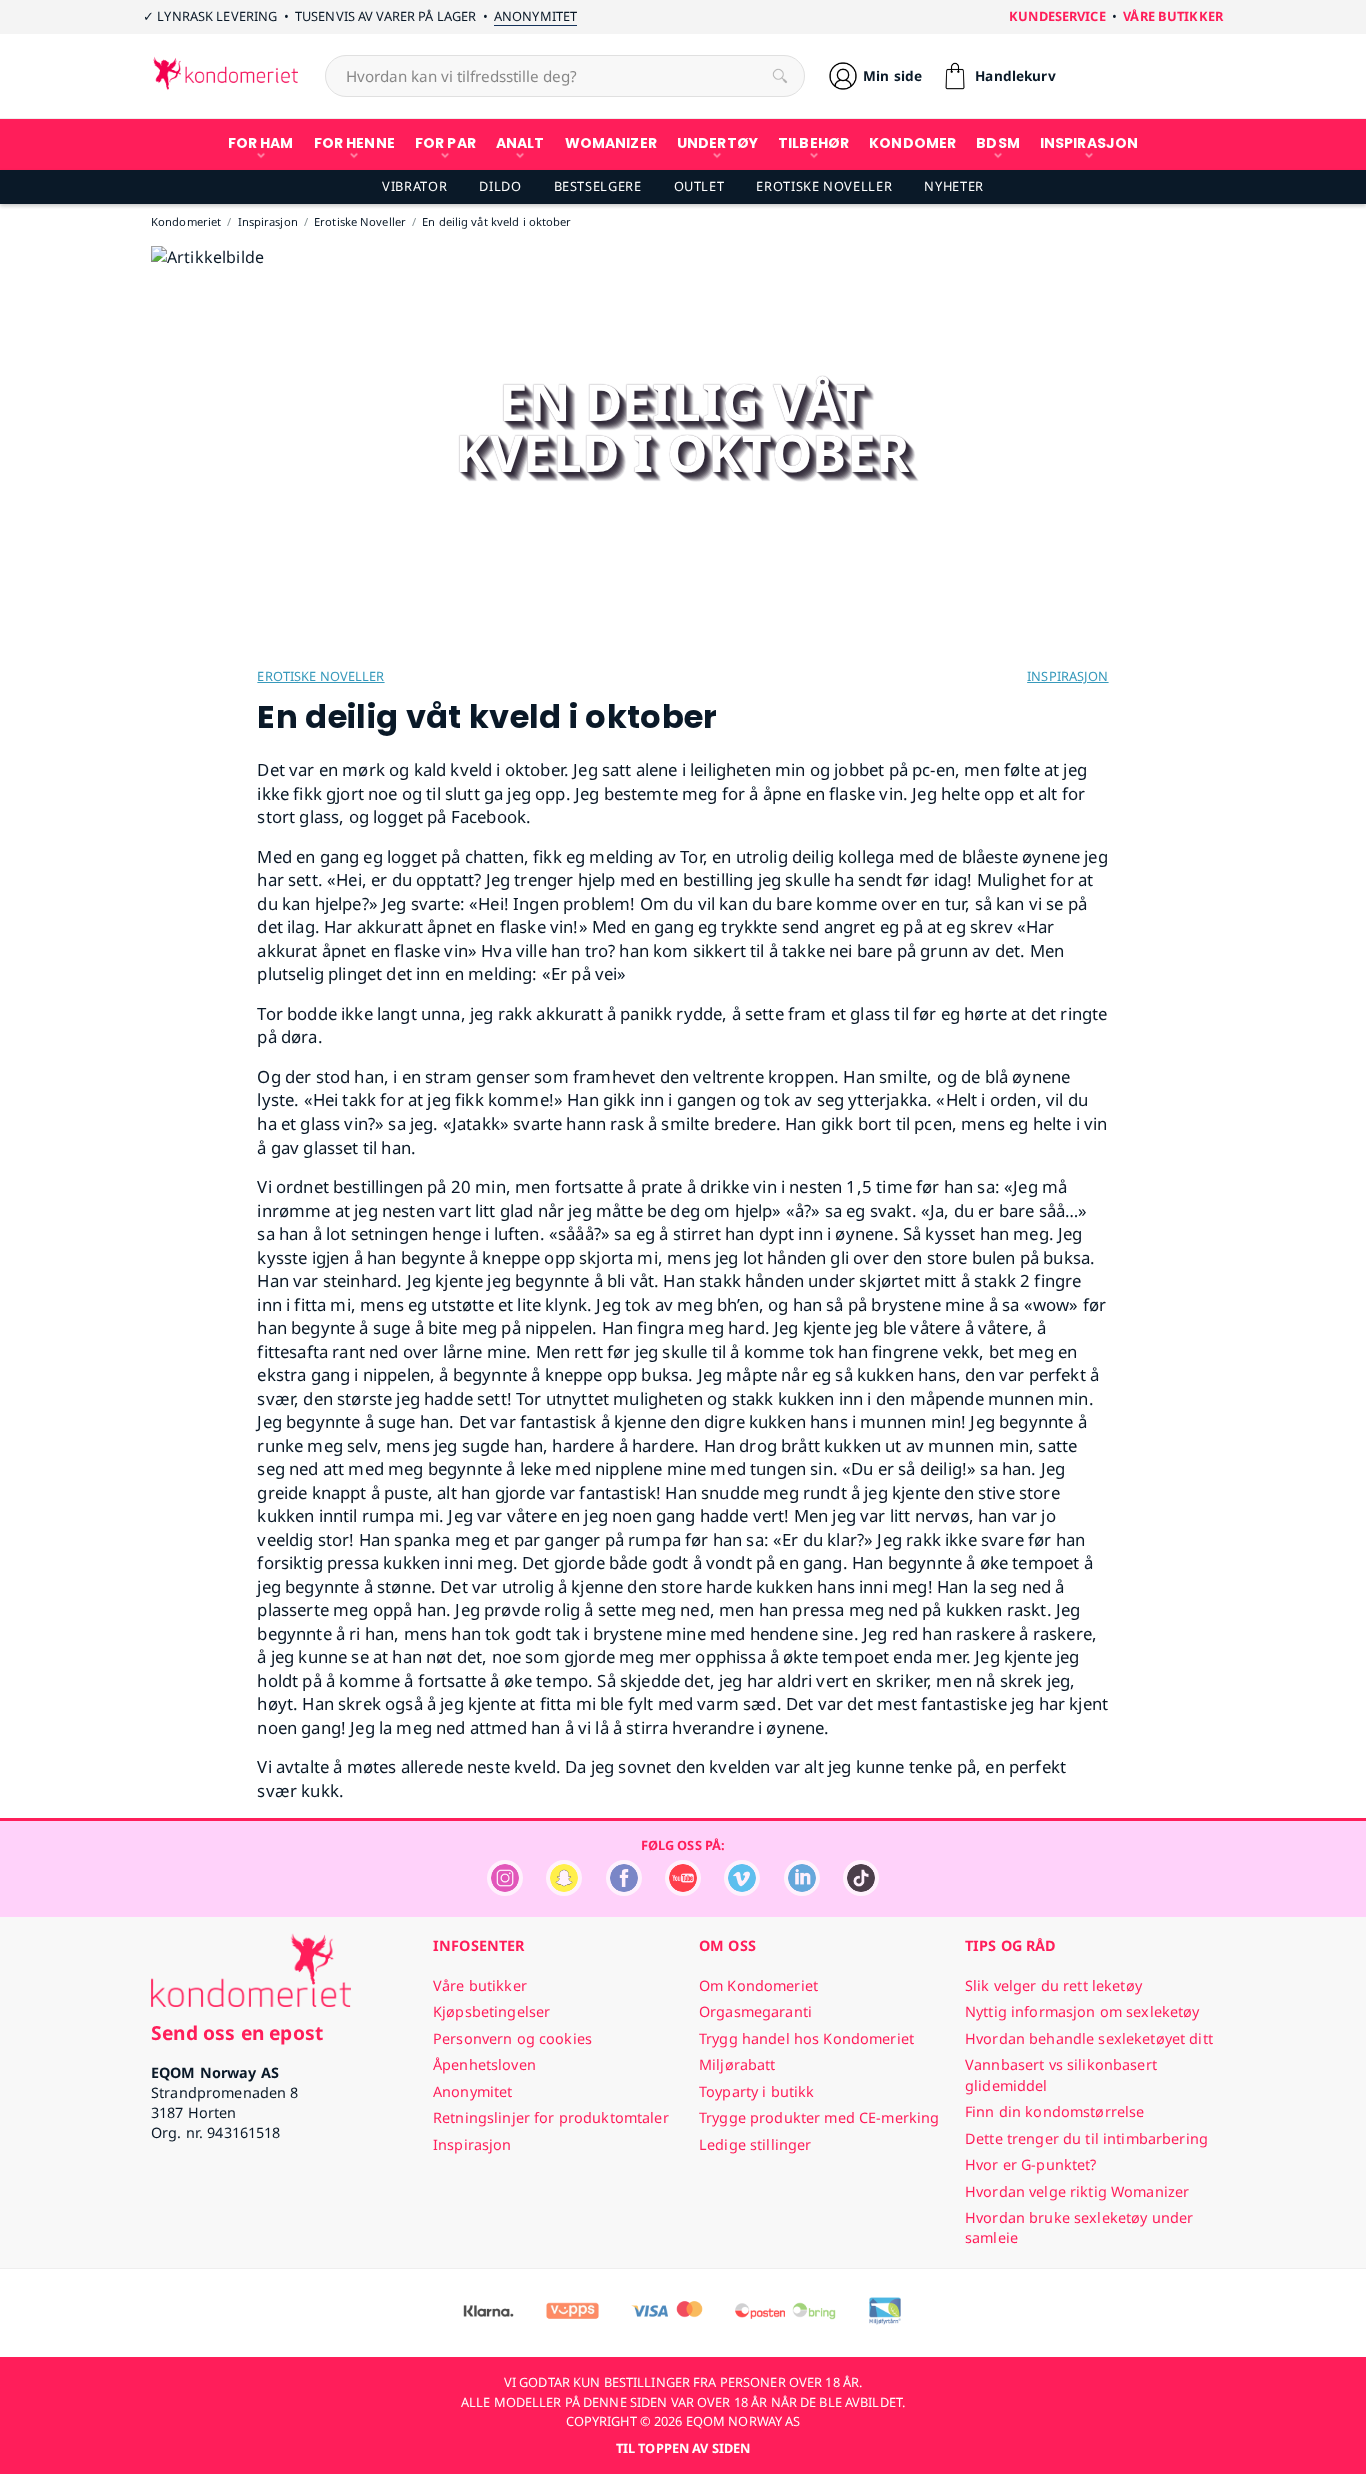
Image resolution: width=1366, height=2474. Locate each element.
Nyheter (953, 186)
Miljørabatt (737, 2064)
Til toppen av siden (683, 2448)
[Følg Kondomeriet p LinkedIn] (802, 1890)
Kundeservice (1057, 16)
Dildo (500, 186)
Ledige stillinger (755, 2144)
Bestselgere (598, 186)
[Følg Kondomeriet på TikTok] (861, 1890)
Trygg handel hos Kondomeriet (806, 2038)
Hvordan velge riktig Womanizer (1077, 2191)
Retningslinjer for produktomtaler (551, 2117)
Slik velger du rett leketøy (1053, 1985)
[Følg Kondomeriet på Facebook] (624, 1890)
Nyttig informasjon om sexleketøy (1082, 2011)
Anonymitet (535, 16)
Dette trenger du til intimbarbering (1086, 2138)
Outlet (699, 186)
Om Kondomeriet (758, 1985)
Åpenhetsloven (484, 2064)
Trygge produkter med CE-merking (819, 2117)
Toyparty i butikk (756, 2091)
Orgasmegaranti (755, 2011)
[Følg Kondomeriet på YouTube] (683, 1890)
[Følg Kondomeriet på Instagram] (505, 1890)
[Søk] (780, 76)
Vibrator (414, 186)
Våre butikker (1173, 16)
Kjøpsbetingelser (491, 2011)
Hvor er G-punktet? (1031, 2164)
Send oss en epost (237, 2032)
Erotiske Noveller (824, 186)
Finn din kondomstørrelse (1054, 2111)
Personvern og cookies (512, 2038)
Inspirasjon (1067, 676)
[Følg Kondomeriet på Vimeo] (742, 1890)
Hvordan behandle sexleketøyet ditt (1089, 2038)
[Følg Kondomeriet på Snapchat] (564, 1890)
